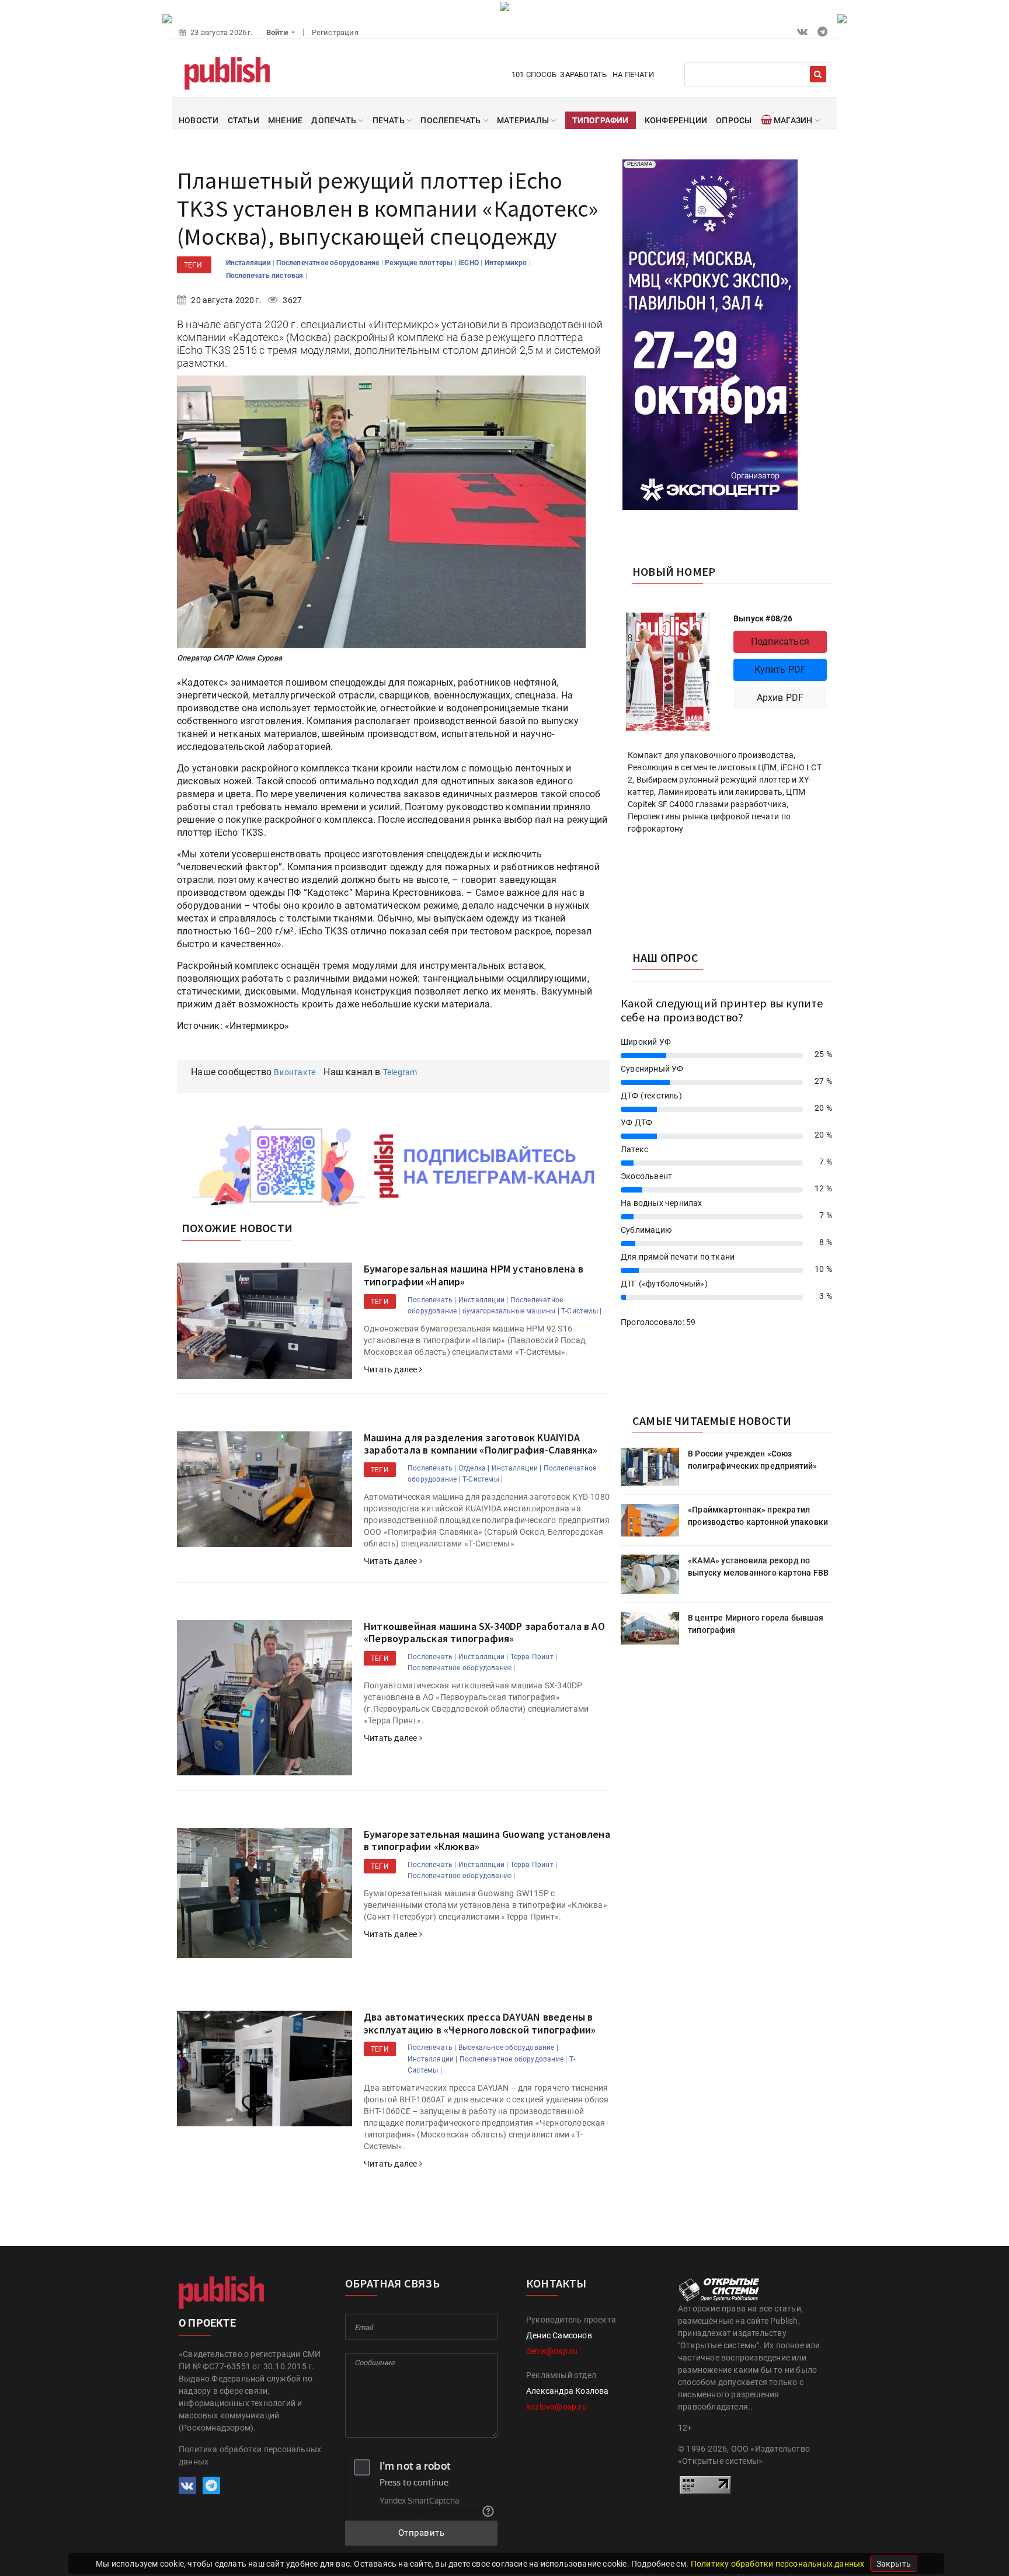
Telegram (400, 1072)
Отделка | (474, 1468)
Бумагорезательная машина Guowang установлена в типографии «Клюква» (487, 1840)
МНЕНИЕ (285, 120)
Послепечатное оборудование (328, 263)
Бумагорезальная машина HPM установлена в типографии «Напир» (474, 1275)
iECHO (469, 263)
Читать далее (392, 1369)
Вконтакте (295, 1072)
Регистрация (335, 32)
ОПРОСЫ (734, 120)
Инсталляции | (483, 1300)
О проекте (207, 2323)
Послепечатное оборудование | (462, 1668)
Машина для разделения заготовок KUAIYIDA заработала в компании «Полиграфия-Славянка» (481, 1444)
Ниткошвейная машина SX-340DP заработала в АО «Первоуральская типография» (484, 1633)
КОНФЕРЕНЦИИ (676, 120)
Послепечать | (432, 1300)
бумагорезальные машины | (511, 1311)
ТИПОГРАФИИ (601, 120)
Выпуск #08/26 (763, 618)
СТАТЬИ (243, 120)
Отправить (422, 2533)
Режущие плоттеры (420, 263)
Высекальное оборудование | (508, 2047)
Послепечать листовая (266, 276)
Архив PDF (780, 698)
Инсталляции (249, 263)
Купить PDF (780, 670)
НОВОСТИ (199, 120)
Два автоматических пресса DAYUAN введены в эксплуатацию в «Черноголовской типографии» (480, 2023)
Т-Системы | (581, 1311)
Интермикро (507, 263)
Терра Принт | (534, 1657)
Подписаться (780, 642)
